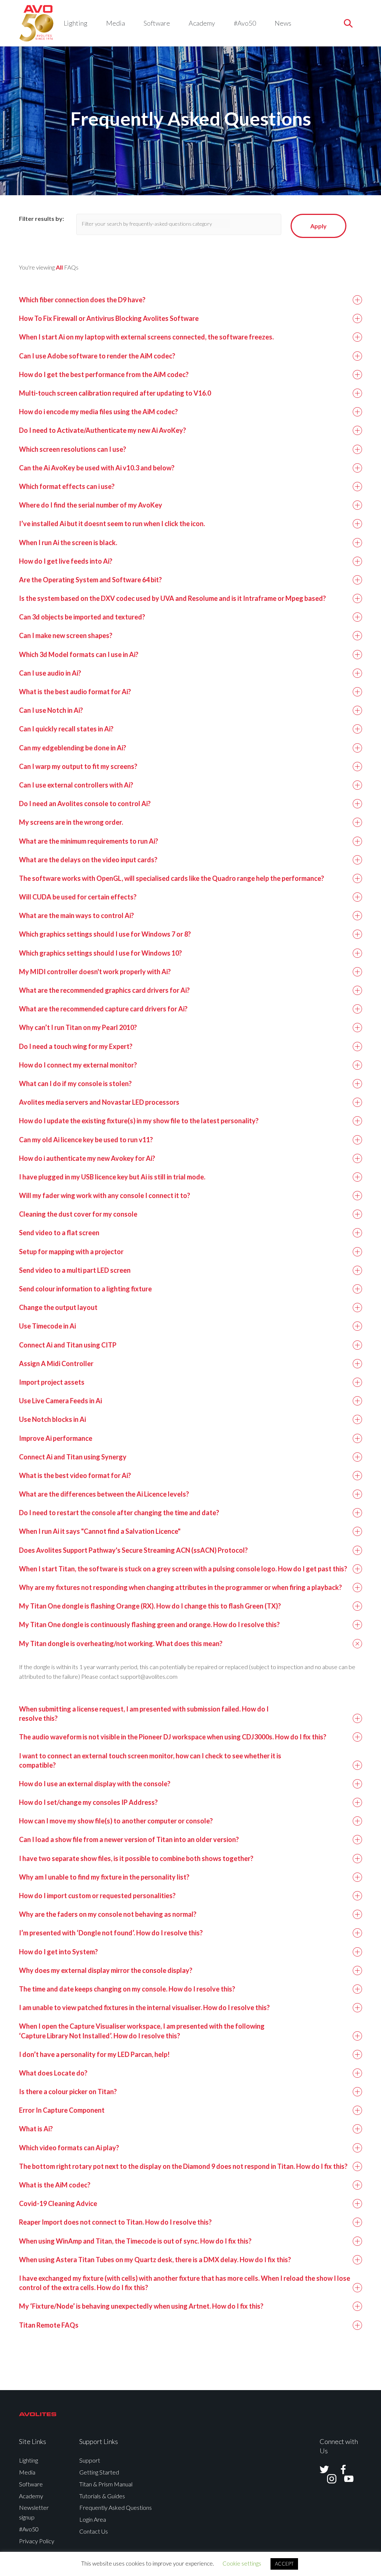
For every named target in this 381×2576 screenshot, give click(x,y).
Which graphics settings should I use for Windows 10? (100, 953)
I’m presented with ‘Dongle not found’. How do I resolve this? (111, 1933)
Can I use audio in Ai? (50, 673)
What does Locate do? (53, 2073)
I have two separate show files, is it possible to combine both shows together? (136, 1858)
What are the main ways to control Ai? (76, 915)
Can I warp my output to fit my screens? (78, 766)
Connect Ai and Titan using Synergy (73, 1457)
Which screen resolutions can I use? (73, 449)
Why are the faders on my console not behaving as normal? (108, 1914)
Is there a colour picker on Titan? (68, 2092)
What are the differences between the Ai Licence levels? (104, 1494)
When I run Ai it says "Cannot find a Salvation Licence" (100, 1531)
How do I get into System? (58, 1952)
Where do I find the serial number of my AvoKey (91, 505)
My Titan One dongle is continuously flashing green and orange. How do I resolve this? (149, 1625)
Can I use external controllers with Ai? (76, 785)
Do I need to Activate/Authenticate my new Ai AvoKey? (103, 430)
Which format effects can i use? (67, 486)
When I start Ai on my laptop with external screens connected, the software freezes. (146, 337)
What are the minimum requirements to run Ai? (89, 841)
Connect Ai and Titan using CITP (68, 1345)
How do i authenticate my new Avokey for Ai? (87, 1158)
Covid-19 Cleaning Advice (58, 2203)
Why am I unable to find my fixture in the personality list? (104, 1877)
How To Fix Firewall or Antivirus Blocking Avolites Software (109, 318)
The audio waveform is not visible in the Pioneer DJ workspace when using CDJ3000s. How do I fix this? (173, 1737)
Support (90, 2460)
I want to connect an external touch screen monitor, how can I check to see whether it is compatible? (150, 1760)
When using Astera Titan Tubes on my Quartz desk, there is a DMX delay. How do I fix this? (155, 2260)
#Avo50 (245, 23)
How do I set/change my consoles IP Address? (88, 1802)
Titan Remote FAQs (49, 2325)
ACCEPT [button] (284, 2564)
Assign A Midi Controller (56, 1363)
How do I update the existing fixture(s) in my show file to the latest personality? (139, 1121)
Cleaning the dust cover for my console (78, 1214)
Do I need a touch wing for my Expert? (76, 1046)
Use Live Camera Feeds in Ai (60, 1401)
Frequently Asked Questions (116, 2507)
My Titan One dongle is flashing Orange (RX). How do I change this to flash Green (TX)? (150, 1606)
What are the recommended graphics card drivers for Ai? (104, 990)
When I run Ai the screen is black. (68, 542)
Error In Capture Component (62, 2110)
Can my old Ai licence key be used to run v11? (86, 1140)
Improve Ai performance (56, 1438)
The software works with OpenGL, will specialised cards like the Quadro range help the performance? (172, 878)
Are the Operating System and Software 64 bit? (90, 580)
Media (116, 23)
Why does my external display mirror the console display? (106, 1970)
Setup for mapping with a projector (71, 1252)
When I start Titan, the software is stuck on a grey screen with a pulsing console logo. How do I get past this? (183, 1569)
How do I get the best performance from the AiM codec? (104, 374)
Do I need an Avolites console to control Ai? (85, 804)
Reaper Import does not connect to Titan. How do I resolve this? (115, 2222)
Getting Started (99, 2472)
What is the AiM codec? (55, 2185)
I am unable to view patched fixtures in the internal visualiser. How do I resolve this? (144, 2007)
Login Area (93, 2519)
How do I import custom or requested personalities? (97, 1896)
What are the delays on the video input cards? (88, 860)
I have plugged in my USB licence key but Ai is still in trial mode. (112, 1177)
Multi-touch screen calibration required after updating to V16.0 (115, 393)
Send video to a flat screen (59, 1233)
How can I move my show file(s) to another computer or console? (116, 1821)
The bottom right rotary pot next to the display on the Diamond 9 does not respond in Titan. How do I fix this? (183, 2166)
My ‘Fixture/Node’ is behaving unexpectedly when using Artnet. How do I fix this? (141, 2306)
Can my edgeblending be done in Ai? (73, 748)
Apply (318, 226)
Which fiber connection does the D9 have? (82, 300)
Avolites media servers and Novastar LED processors (99, 1102)
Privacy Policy (37, 2541)
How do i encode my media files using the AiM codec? (98, 412)
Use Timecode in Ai (47, 1326)
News (283, 23)
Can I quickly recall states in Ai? (66, 729)
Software (157, 23)
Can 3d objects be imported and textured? (82, 617)
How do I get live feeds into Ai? (66, 561)
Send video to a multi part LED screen (75, 1270)
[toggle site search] (348, 23)
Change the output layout (58, 1307)
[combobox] (183, 224)
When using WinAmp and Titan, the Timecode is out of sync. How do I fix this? (135, 2241)
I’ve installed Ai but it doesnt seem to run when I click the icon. (112, 524)
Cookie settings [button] (242, 2563)
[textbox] (155, 224)
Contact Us (94, 2531)
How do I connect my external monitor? (78, 1065)
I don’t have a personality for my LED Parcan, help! (94, 2054)
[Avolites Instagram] (327, 2479)
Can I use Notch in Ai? (51, 710)
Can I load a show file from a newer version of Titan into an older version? (129, 1839)
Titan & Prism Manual (106, 2484)
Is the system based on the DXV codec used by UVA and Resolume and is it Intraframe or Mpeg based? (172, 598)
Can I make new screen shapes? (66, 635)
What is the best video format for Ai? (75, 1475)
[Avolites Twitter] (324, 2469)
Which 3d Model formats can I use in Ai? (79, 654)
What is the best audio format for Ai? (75, 692)
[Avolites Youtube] (344, 2479)
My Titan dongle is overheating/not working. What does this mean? (121, 1643)
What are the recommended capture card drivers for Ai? (103, 1009)
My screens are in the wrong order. (71, 822)
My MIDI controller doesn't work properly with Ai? (95, 972)
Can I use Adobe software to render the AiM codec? (97, 356)
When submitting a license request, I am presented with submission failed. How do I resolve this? (144, 1714)
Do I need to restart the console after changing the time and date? (119, 1513)
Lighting (76, 23)
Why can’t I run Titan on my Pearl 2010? (78, 1027)
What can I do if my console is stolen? (75, 1083)
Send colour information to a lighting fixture (85, 1289)
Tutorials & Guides (102, 2496)
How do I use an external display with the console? (95, 1784)
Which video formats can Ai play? (69, 2148)
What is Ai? (36, 2129)
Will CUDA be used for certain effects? (78, 897)
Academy (202, 23)
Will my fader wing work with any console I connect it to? (105, 1195)
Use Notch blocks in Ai (52, 1419)
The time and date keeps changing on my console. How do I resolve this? (127, 1989)
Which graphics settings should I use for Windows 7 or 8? (105, 934)
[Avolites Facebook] (339, 2469)
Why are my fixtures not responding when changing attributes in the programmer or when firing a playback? (180, 1587)
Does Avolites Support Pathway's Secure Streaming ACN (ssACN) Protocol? (133, 1550)
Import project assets (52, 1382)
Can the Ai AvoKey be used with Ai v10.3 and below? (97, 468)
